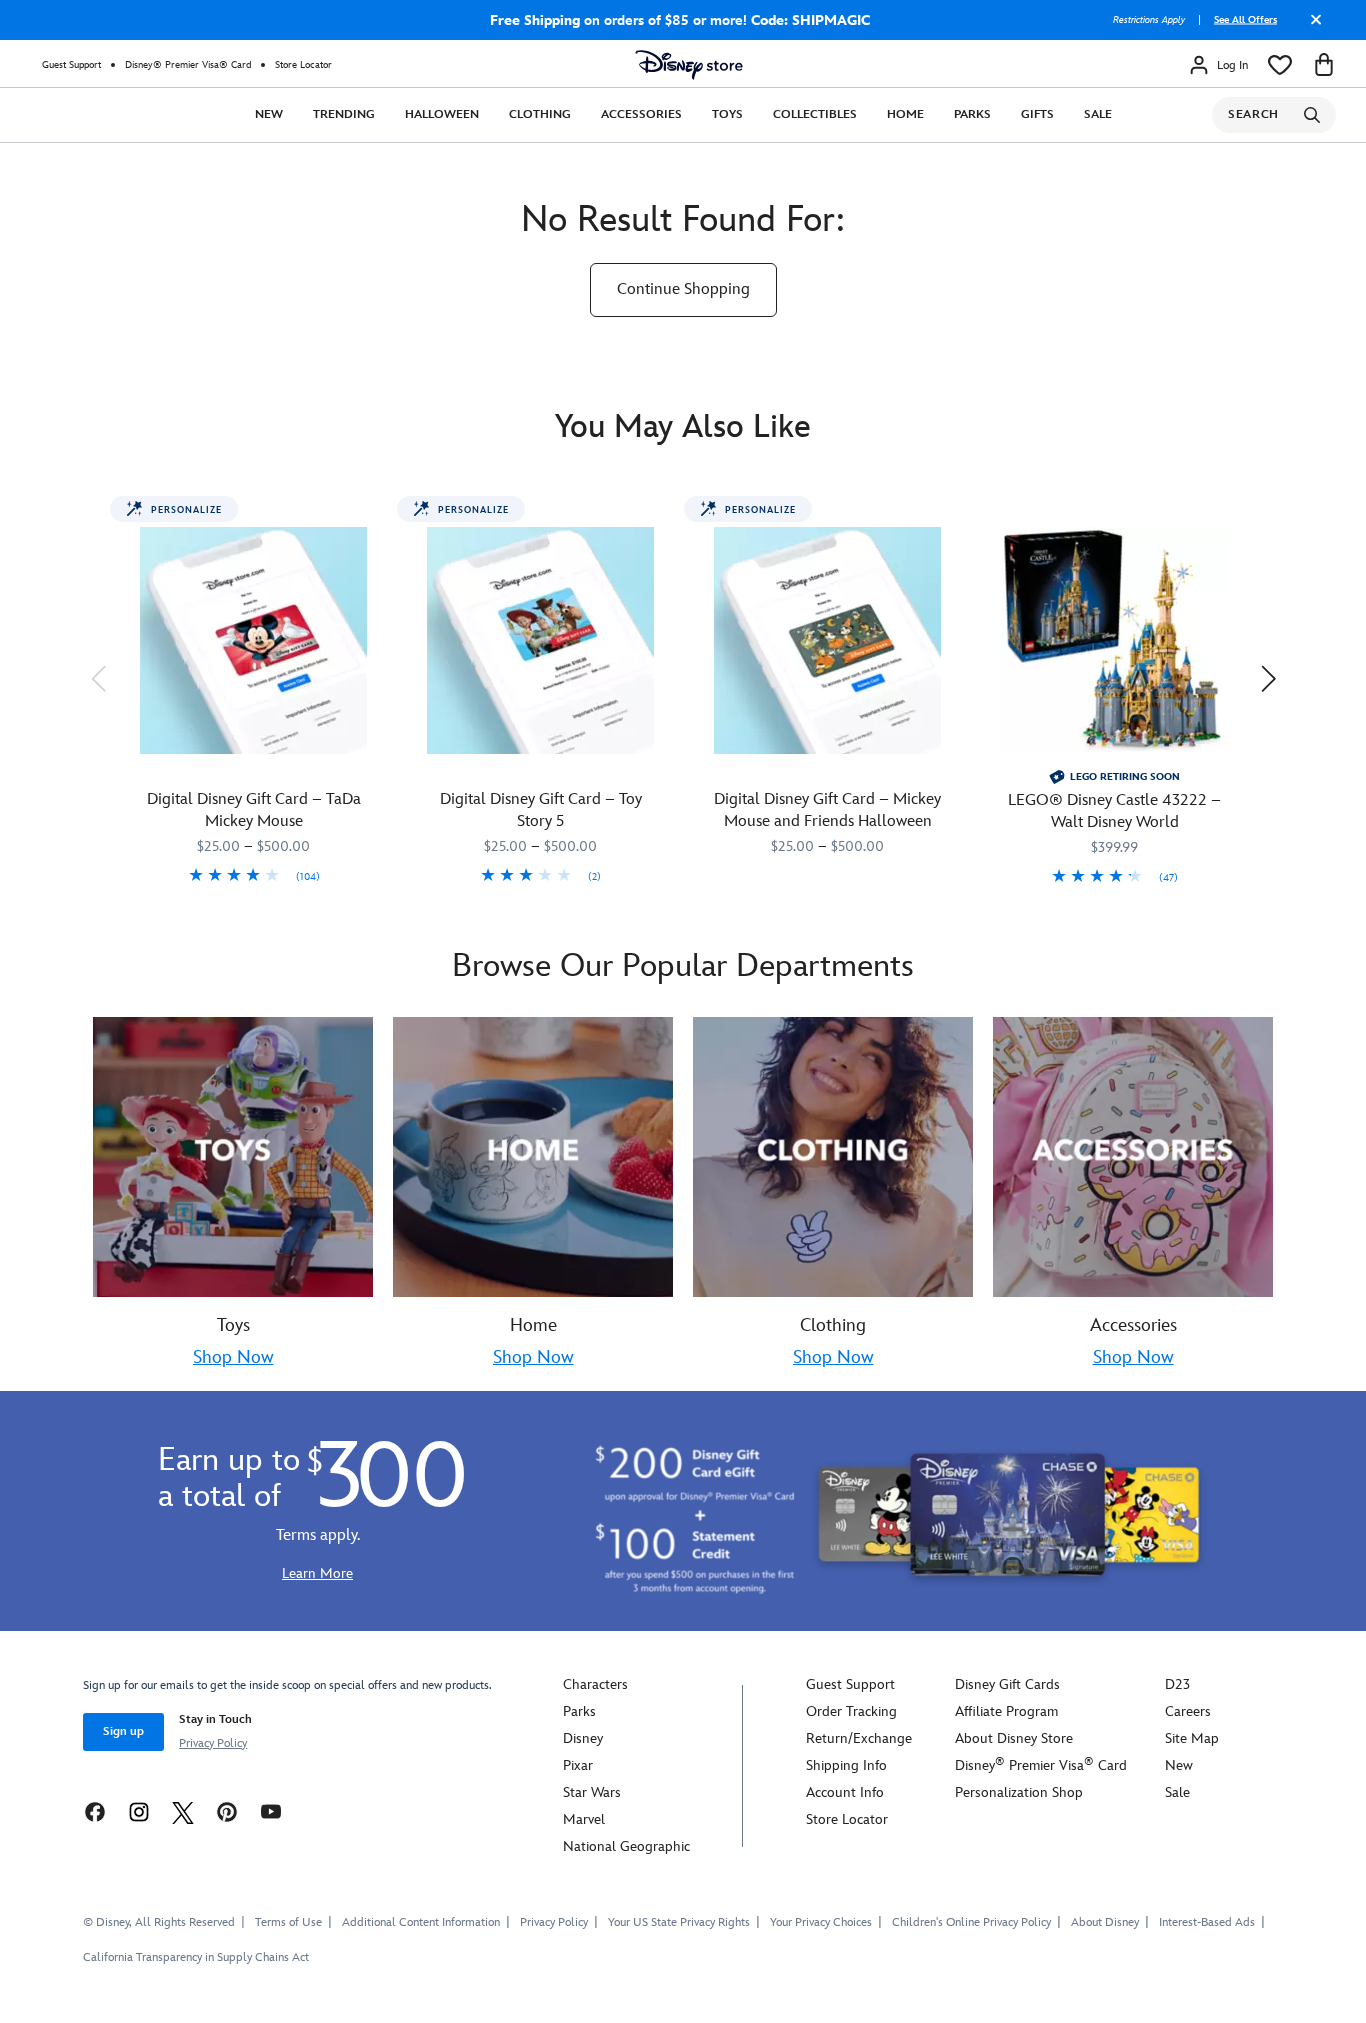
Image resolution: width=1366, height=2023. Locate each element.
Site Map (1192, 1738)
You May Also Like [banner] (683, 427)
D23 (1177, 1684)
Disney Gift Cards (1007, 1684)
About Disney (1105, 1922)
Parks (972, 114)
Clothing (540, 114)
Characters (595, 1684)
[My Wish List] (1280, 65)
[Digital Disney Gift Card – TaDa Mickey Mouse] (253, 640)
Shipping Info (846, 1765)
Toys (727, 114)
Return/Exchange (859, 1738)
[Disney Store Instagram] (139, 1810)
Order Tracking (851, 1711)
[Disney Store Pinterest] (227, 1810)
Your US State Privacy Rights (679, 1922)
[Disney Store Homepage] (689, 65)
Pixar (578, 1765)
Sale (1098, 114)
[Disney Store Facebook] (95, 1810)
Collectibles (815, 114)
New (269, 114)
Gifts (1037, 114)
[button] (98, 678)
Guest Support (71, 65)
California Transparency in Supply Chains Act (196, 1957)
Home (905, 114)
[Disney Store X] (183, 1810)
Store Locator (303, 65)
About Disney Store (1014, 1738)
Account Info (845, 1792)
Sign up (123, 1731)
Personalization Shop (1019, 1792)
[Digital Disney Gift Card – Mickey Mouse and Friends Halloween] (827, 640)
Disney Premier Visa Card (1041, 1765)
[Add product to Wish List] (374, 518)
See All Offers (1245, 20)
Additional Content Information (421, 1922)
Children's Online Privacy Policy (971, 1922)
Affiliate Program (1006, 1711)
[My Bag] (1324, 65)
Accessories (641, 114)
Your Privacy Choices (821, 1923)
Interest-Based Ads (1207, 1922)
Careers (1188, 1711)
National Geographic (626, 1846)
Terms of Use (288, 1922)
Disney (583, 1738)
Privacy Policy (213, 1743)
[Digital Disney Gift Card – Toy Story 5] (540, 640)
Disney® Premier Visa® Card (188, 65)
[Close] (1311, 27)
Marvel (584, 1819)
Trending (344, 114)
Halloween (442, 114)
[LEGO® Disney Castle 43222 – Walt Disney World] (1114, 640)
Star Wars (592, 1792)
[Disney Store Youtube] (271, 1810)
